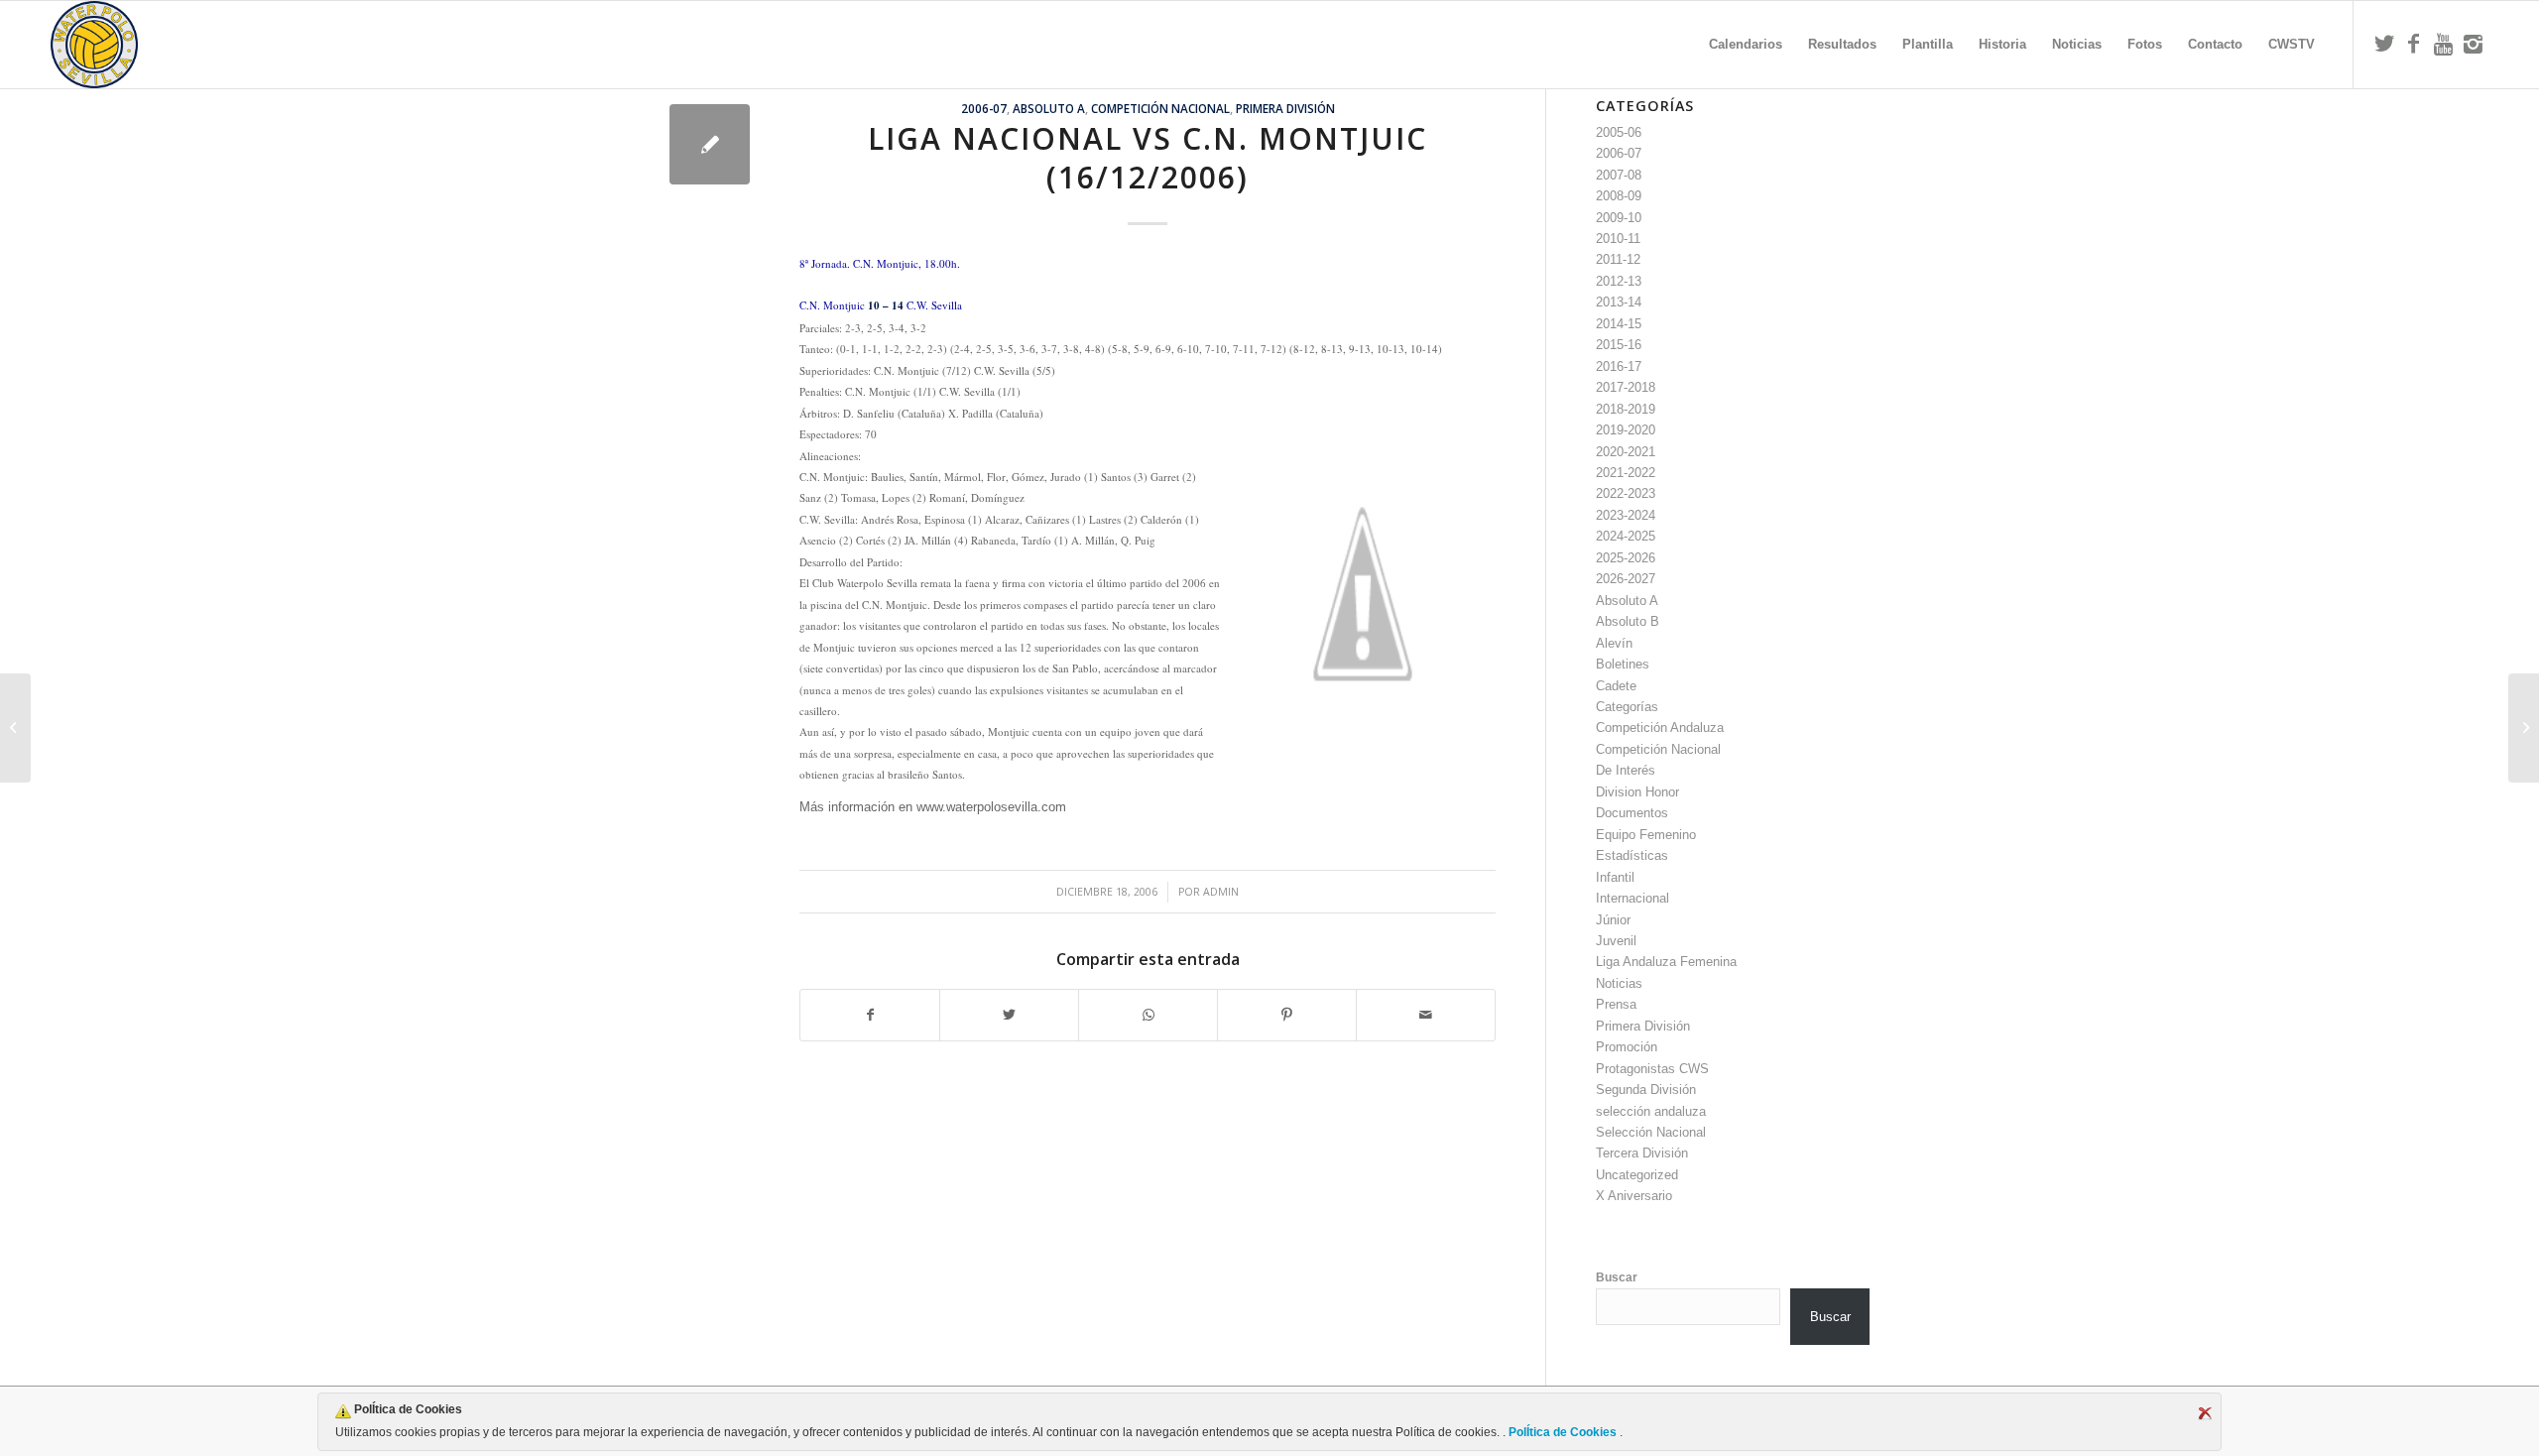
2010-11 (1618, 239)
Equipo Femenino (1646, 835)
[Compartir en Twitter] (1009, 1015)
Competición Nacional (1160, 108)
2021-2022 (1626, 473)
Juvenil (1616, 941)
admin (1221, 892)
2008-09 (1619, 196)
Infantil (1615, 877)
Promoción (1627, 1047)
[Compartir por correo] (1426, 1015)
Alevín (1614, 643)
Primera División (1285, 108)
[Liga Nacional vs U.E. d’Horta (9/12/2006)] (15, 728)
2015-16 (1619, 345)
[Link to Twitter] (2384, 44)
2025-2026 (1626, 558)
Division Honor (1637, 792)
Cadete (1616, 686)
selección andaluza (1651, 1111)
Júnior (1613, 920)
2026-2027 (1626, 579)
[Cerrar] (2205, 1413)
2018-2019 (1626, 409)
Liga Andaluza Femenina (1666, 962)
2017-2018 (1626, 387)
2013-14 (1619, 302)
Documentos (1632, 813)
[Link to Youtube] (2444, 44)
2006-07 (984, 108)
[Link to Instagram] (2474, 44)
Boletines (1623, 664)
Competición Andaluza (1660, 728)
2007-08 (1619, 175)
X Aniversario (1634, 1196)
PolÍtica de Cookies (1563, 1432)
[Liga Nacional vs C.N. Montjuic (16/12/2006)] (710, 144)
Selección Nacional (1651, 1132)
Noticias (1619, 983)
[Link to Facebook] (2414, 44)
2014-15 (1619, 324)
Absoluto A (1049, 108)
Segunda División (1646, 1090)
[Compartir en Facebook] (870, 1015)
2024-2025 (1626, 536)
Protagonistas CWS (1652, 1069)
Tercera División (1642, 1153)
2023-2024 (1626, 515)
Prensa (1616, 1004)
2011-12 (1618, 259)
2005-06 (1619, 132)
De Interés (1626, 770)
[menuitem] (1746, 45)
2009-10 (1619, 218)
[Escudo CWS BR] (94, 45)
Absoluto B (1628, 621)
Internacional (1632, 898)
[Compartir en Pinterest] (1287, 1015)
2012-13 (1619, 281)
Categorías (1627, 707)
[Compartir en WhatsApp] (1148, 1015)
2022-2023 (1626, 493)
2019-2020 (1626, 430)
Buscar (1617, 1277)
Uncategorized (1637, 1175)
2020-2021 (1626, 452)
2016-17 (1619, 366)
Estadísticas (1632, 855)
